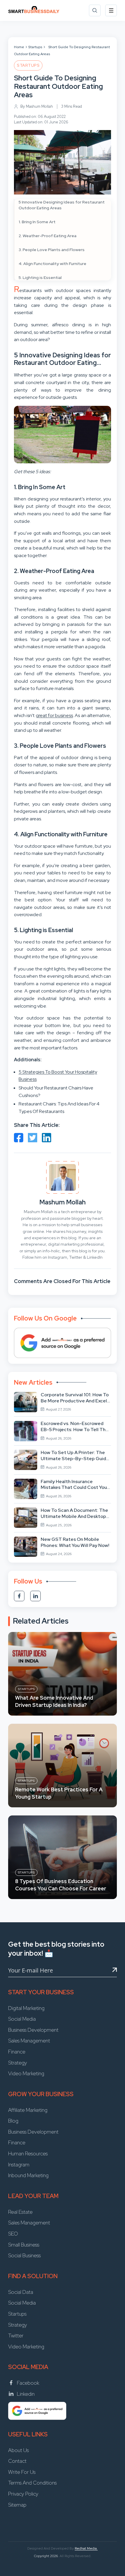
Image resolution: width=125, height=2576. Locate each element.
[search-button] (95, 10)
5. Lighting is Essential (40, 278)
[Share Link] (19, 1138)
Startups (35, 47)
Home (19, 47)
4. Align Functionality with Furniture (52, 264)
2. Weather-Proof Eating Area (48, 236)
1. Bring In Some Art (37, 222)
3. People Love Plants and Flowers (52, 250)
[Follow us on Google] (63, 1343)
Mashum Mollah (63, 1202)
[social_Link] (19, 1596)
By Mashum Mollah (37, 106)
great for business (55, 715)
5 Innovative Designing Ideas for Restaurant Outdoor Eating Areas (62, 205)
